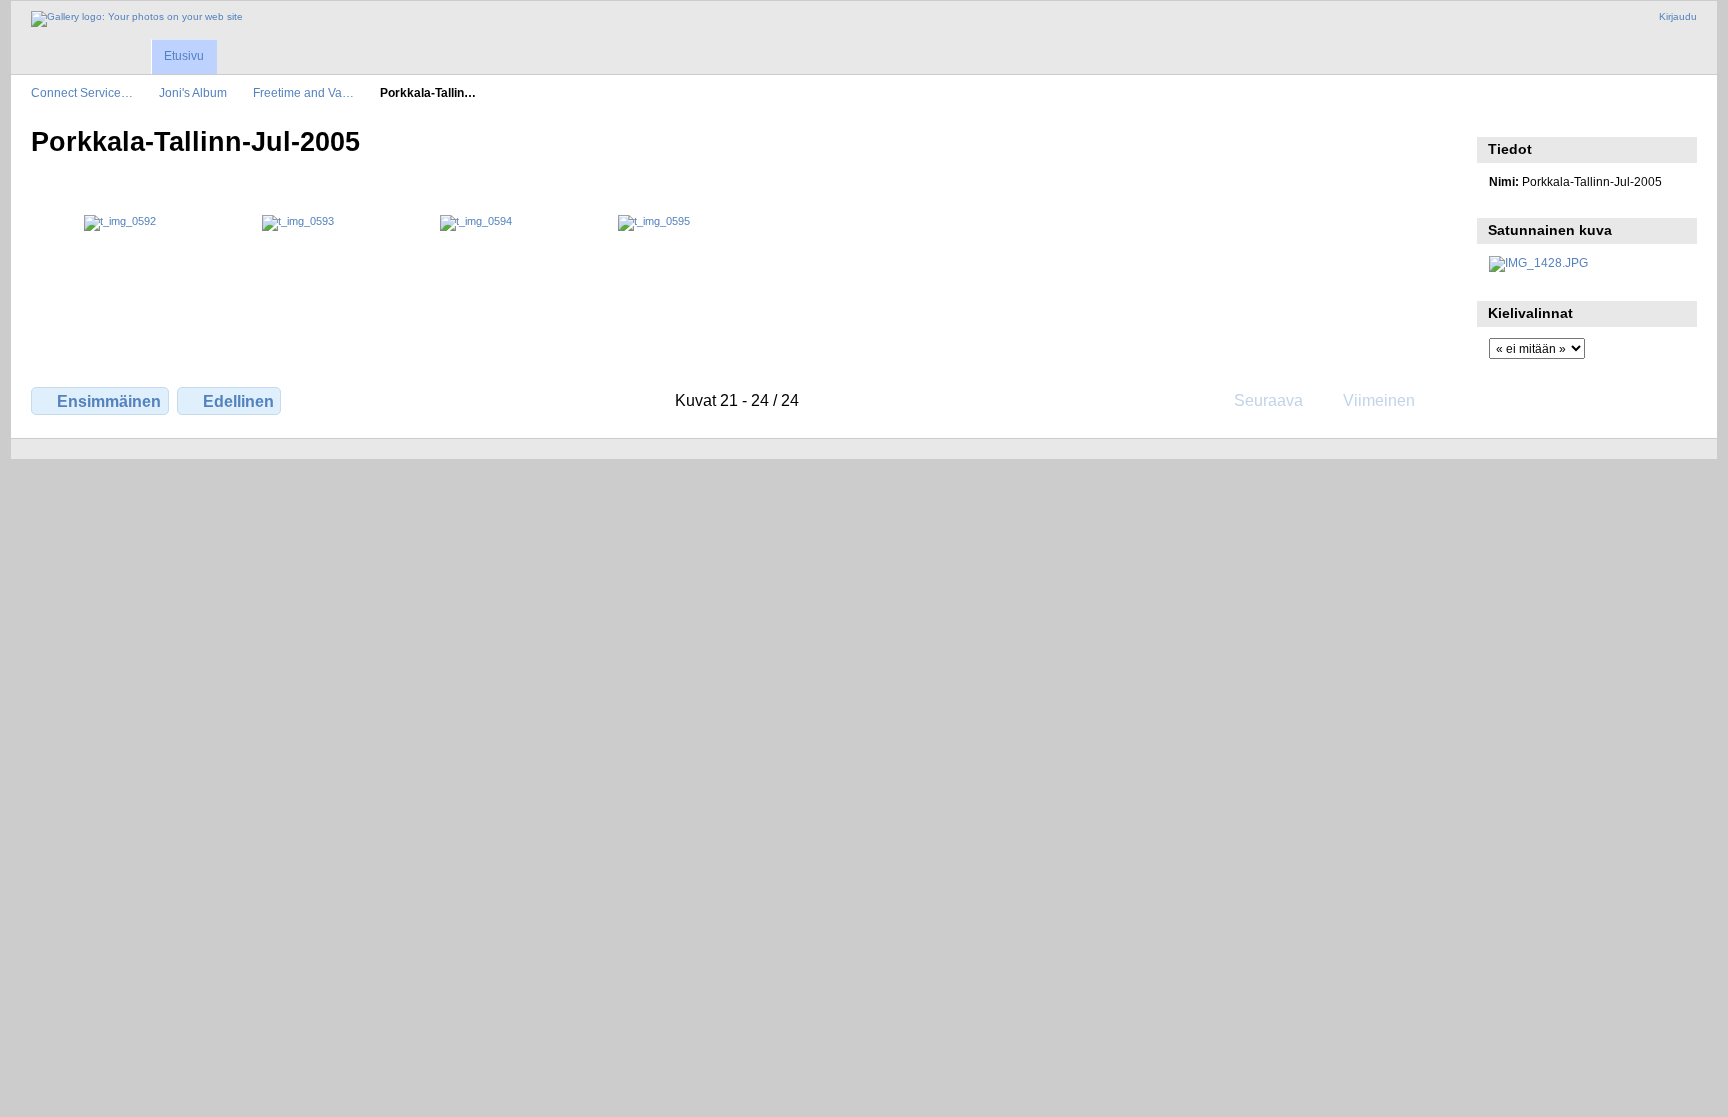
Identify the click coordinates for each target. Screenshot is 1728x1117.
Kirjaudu (1678, 16)
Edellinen (238, 401)
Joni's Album (193, 92)
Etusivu (184, 56)
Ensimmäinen (109, 401)
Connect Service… (82, 92)
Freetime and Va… (303, 92)
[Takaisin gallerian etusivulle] (137, 19)
